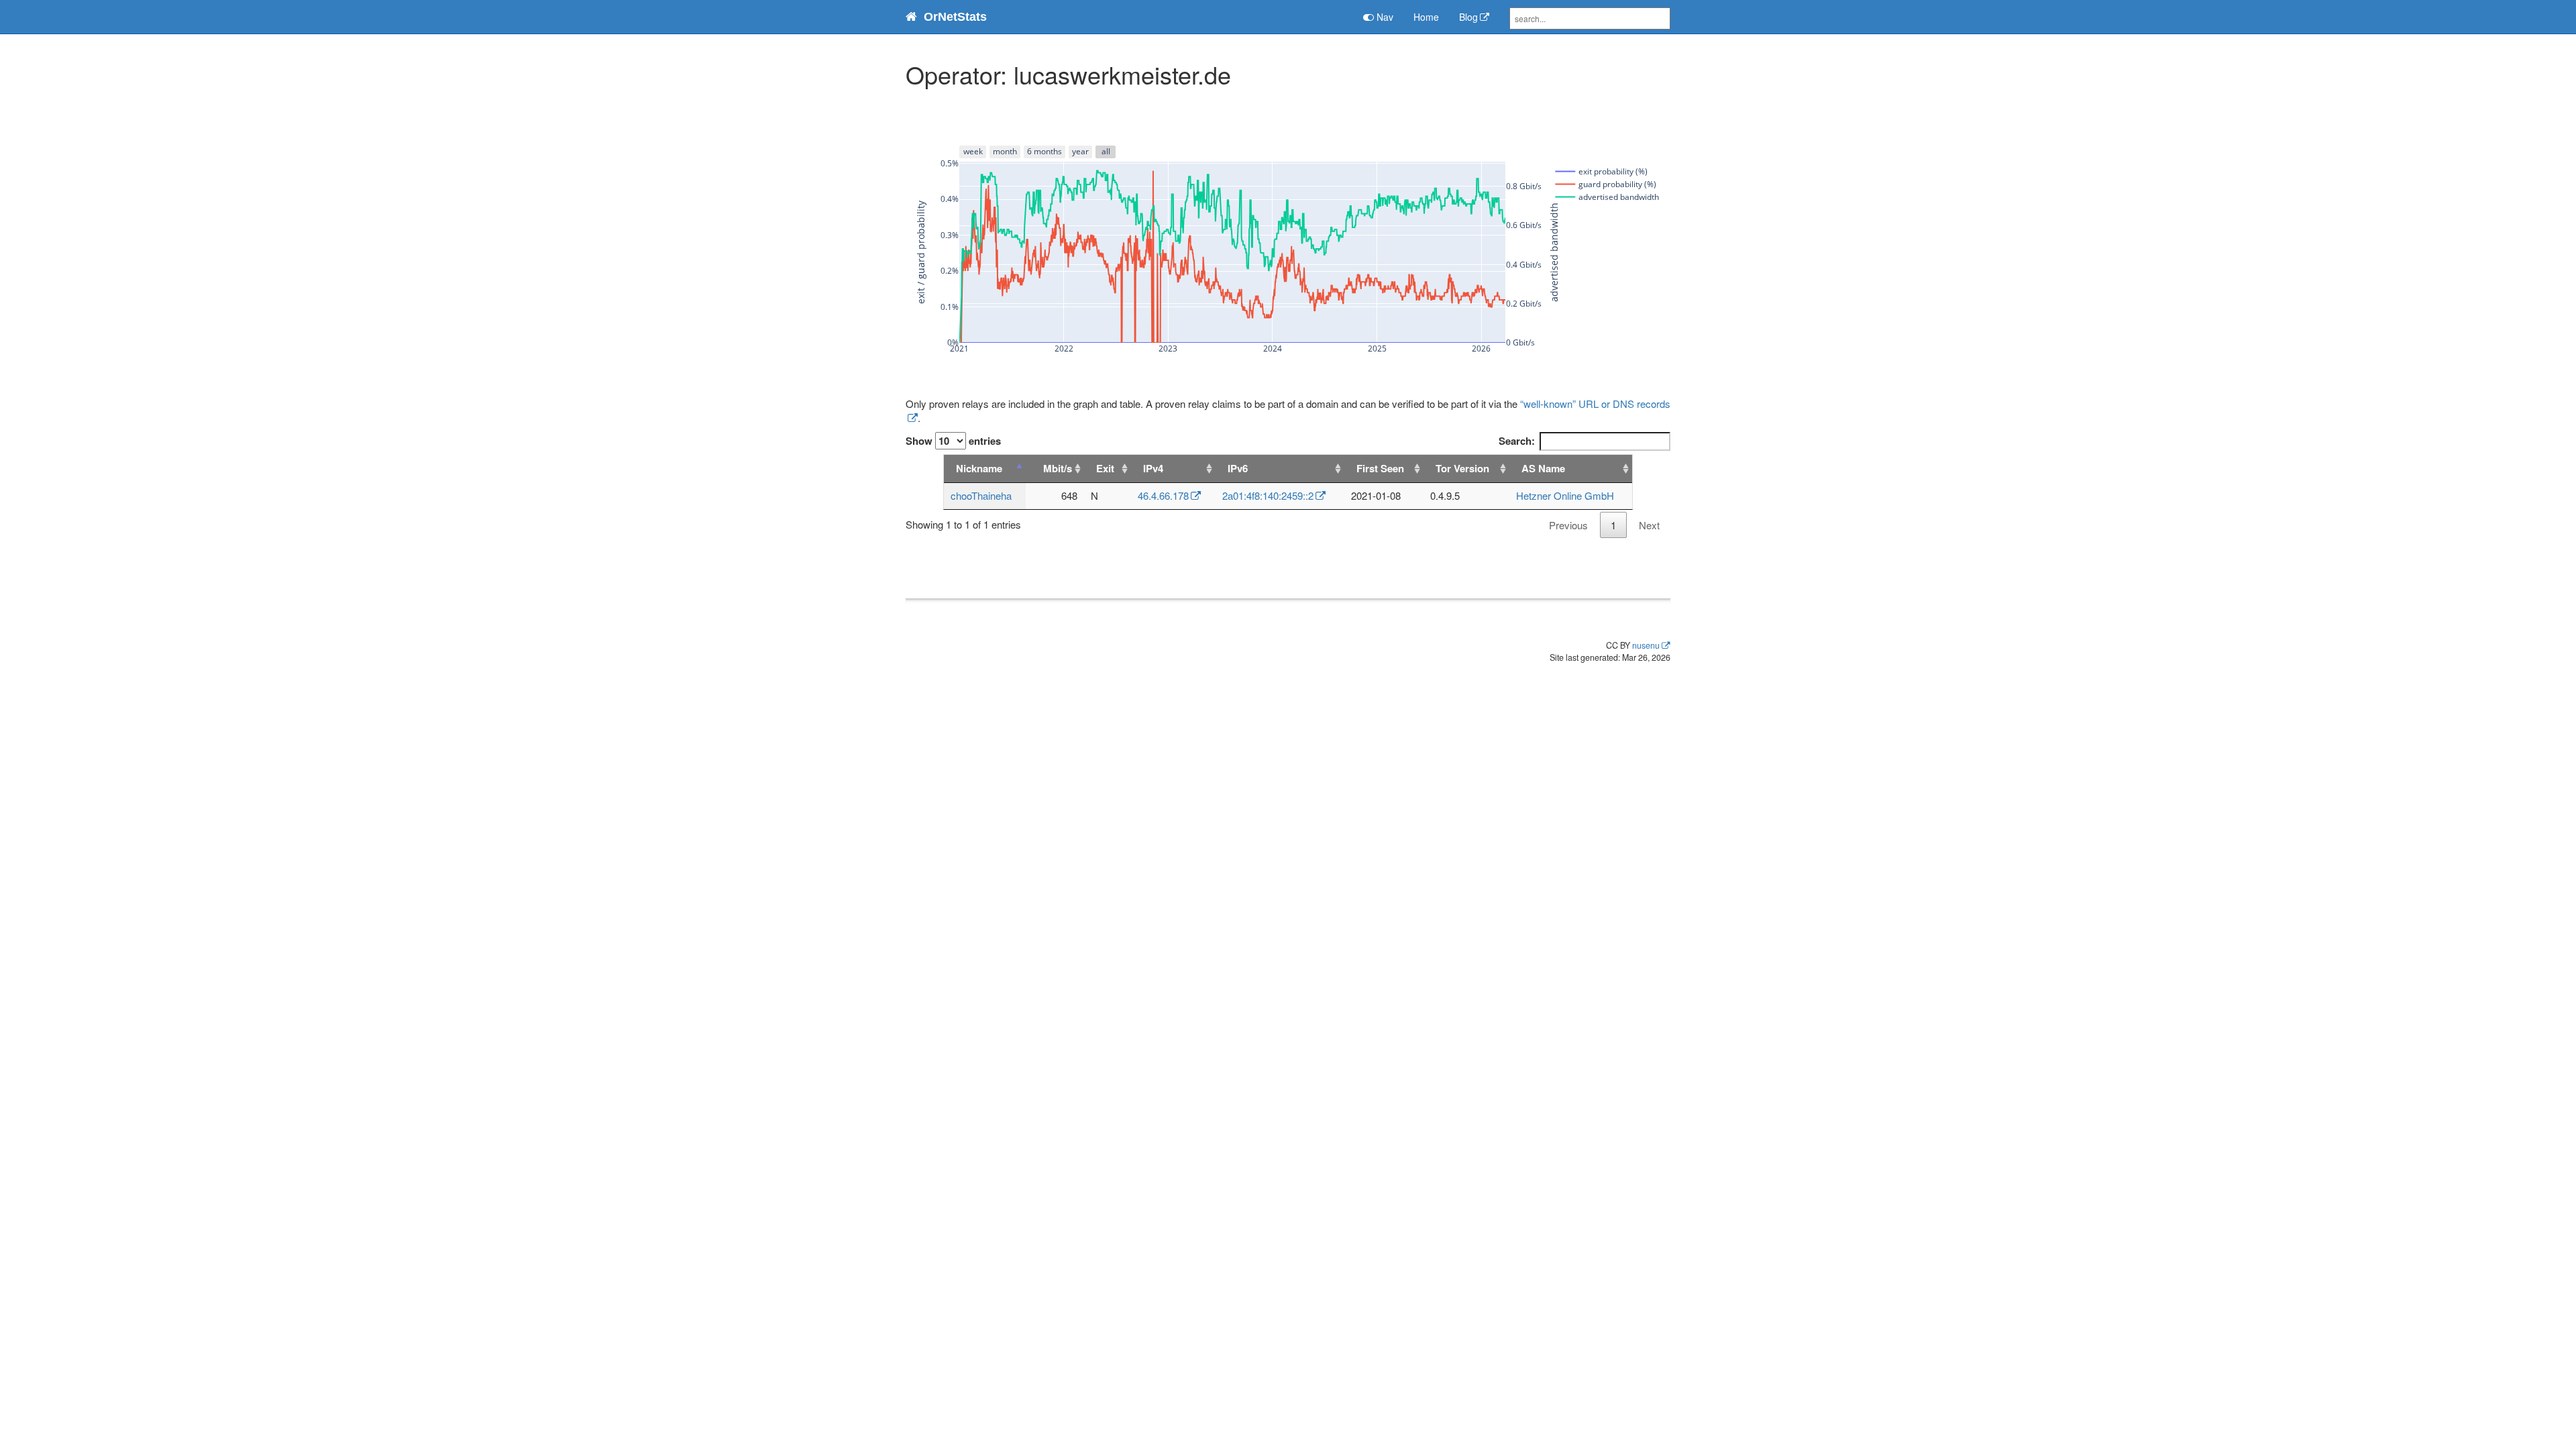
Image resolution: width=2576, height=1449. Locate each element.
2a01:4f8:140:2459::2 (1268, 495)
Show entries (953, 441)
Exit (1105, 468)
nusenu (1646, 645)
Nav (1384, 17)
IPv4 (1153, 468)
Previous (1568, 525)
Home (1426, 17)
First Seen (1380, 468)
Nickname (979, 468)
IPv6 (1238, 468)
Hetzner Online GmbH (1565, 495)
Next (1649, 525)
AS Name (1543, 468)
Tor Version (1462, 468)
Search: (1517, 441)
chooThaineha (981, 495)
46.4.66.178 (1163, 495)
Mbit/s (1058, 468)
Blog (1468, 17)
